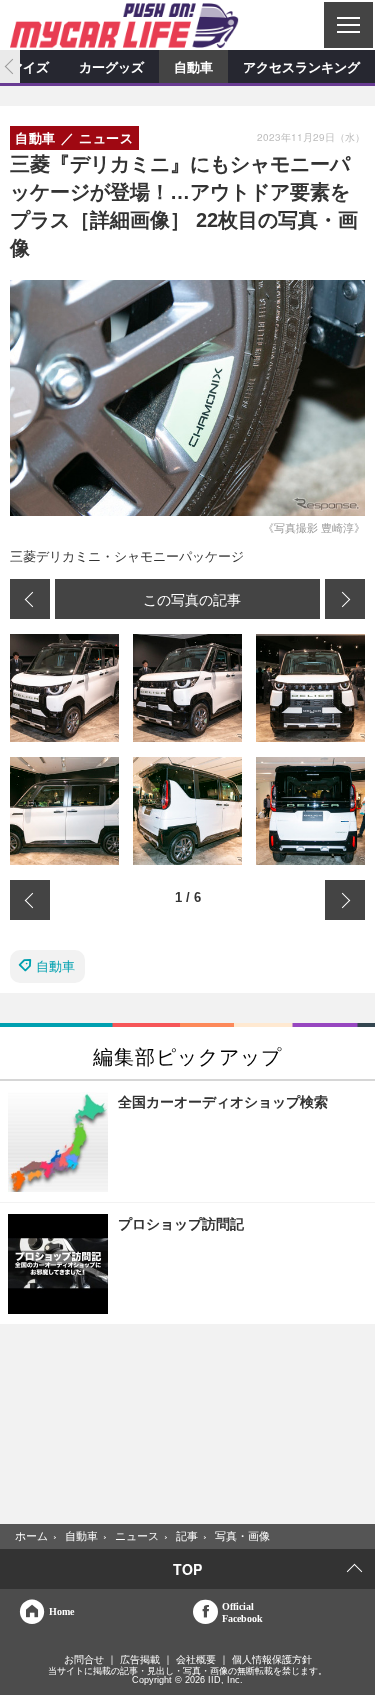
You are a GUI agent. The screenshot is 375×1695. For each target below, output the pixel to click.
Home (61, 1611)
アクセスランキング (301, 66)
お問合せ (84, 1660)
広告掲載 (140, 1660)
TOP (187, 1569)
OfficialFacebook (242, 1612)
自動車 (193, 66)
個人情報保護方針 (272, 1660)
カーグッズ (111, 66)
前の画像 (30, 599)
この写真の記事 (192, 599)
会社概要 (196, 1660)
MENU (347, 25)
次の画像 (345, 599)
